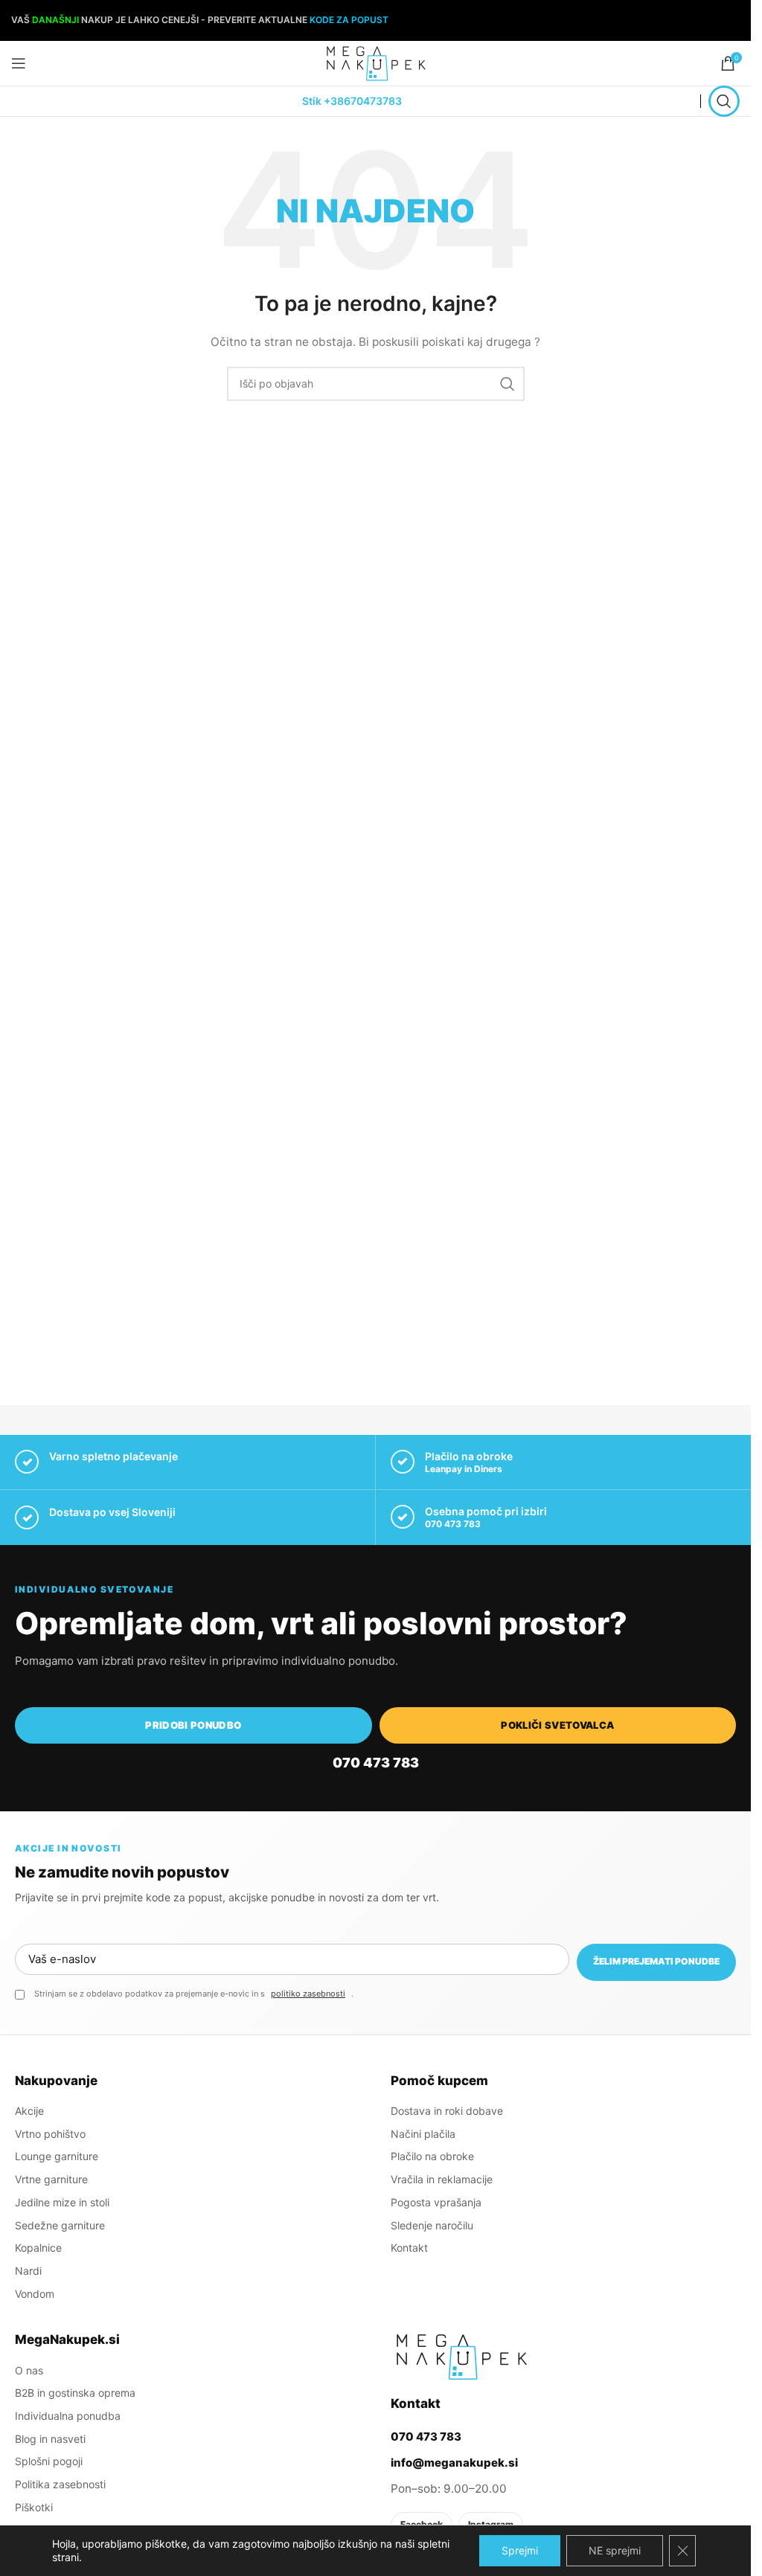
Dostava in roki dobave (447, 2111)
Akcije (29, 2111)
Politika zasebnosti (60, 2484)
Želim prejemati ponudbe (656, 1961)
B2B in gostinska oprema (75, 2393)
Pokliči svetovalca (557, 1725)
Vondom (35, 2294)
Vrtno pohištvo (50, 2134)
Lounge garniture (57, 2156)
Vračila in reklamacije (442, 2179)
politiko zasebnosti (308, 1994)
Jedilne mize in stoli (62, 2202)
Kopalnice (38, 2248)
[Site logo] (376, 62)
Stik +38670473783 (352, 101)
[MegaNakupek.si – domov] (461, 2357)
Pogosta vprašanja (436, 2202)
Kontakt (409, 2248)
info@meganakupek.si (454, 2463)
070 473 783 (453, 1524)
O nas (29, 2370)
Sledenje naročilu (432, 2225)
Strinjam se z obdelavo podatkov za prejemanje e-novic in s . (194, 1994)
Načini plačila (423, 2134)
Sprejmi (520, 2550)
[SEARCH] (508, 384)
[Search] (724, 101)
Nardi (28, 2271)
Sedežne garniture (60, 2225)
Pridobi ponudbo (193, 1725)
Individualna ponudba (68, 2416)
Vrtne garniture (51, 2179)
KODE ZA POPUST (349, 20)
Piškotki (34, 2507)
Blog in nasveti (50, 2439)
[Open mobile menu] (19, 63)
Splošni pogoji (49, 2461)
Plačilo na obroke (432, 2156)
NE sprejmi (615, 2550)
